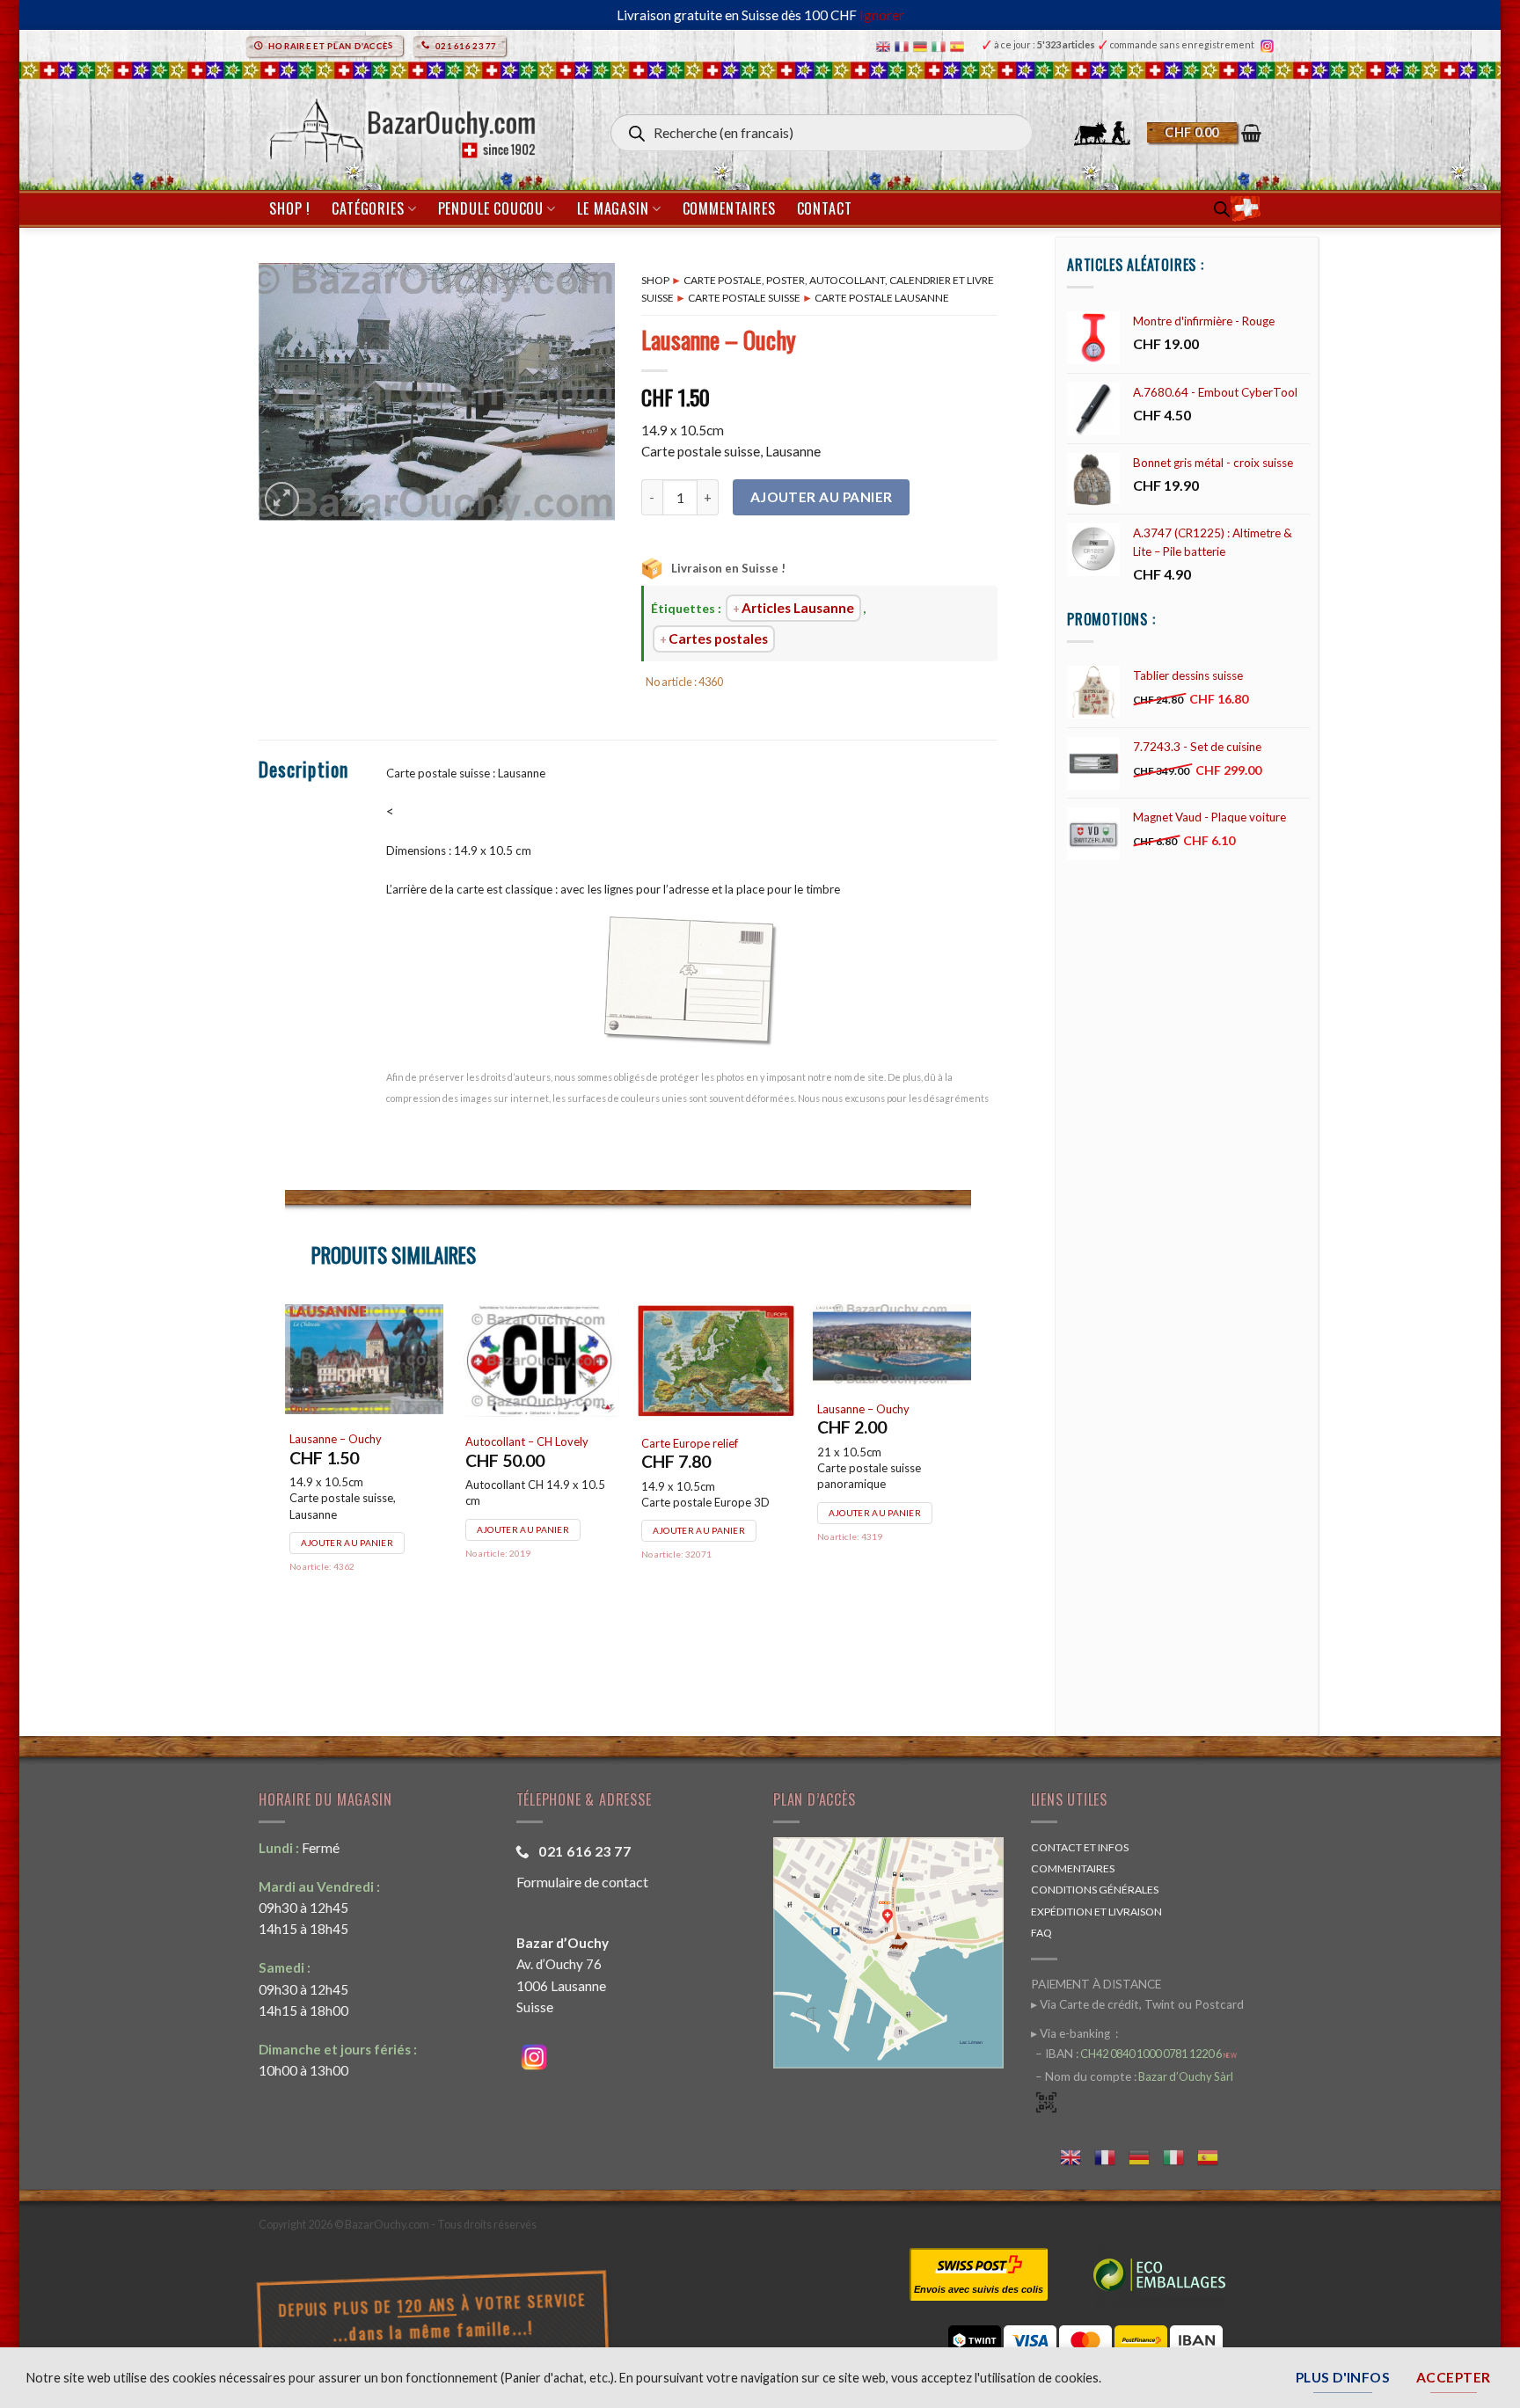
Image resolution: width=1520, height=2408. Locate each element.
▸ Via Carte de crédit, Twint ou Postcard (1137, 2004)
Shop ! (290, 208)
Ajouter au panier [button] (347, 1559)
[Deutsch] (922, 45)
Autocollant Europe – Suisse (888, 1442)
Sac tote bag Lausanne (522, 1488)
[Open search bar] (1222, 209)
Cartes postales (718, 638)
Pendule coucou (491, 208)
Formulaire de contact (582, 1882)
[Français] (904, 45)
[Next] (970, 1492)
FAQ (1041, 1933)
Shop (655, 280)
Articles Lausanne (798, 608)
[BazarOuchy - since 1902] (401, 125)
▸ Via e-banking (1072, 2033)
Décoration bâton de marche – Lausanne (715, 1496)
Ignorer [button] (882, 15)
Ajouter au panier (822, 497)
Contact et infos (1080, 1847)
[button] (1204, 133)
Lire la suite (683, 1590)
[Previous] (286, 1492)
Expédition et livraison (1096, 1912)
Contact (825, 208)
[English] (885, 45)
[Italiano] (941, 45)
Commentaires (729, 208)
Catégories (368, 208)
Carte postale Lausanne (882, 298)
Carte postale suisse (744, 298)
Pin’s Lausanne (326, 1488)
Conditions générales (1095, 1890)
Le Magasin (613, 208)
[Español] (959, 45)
